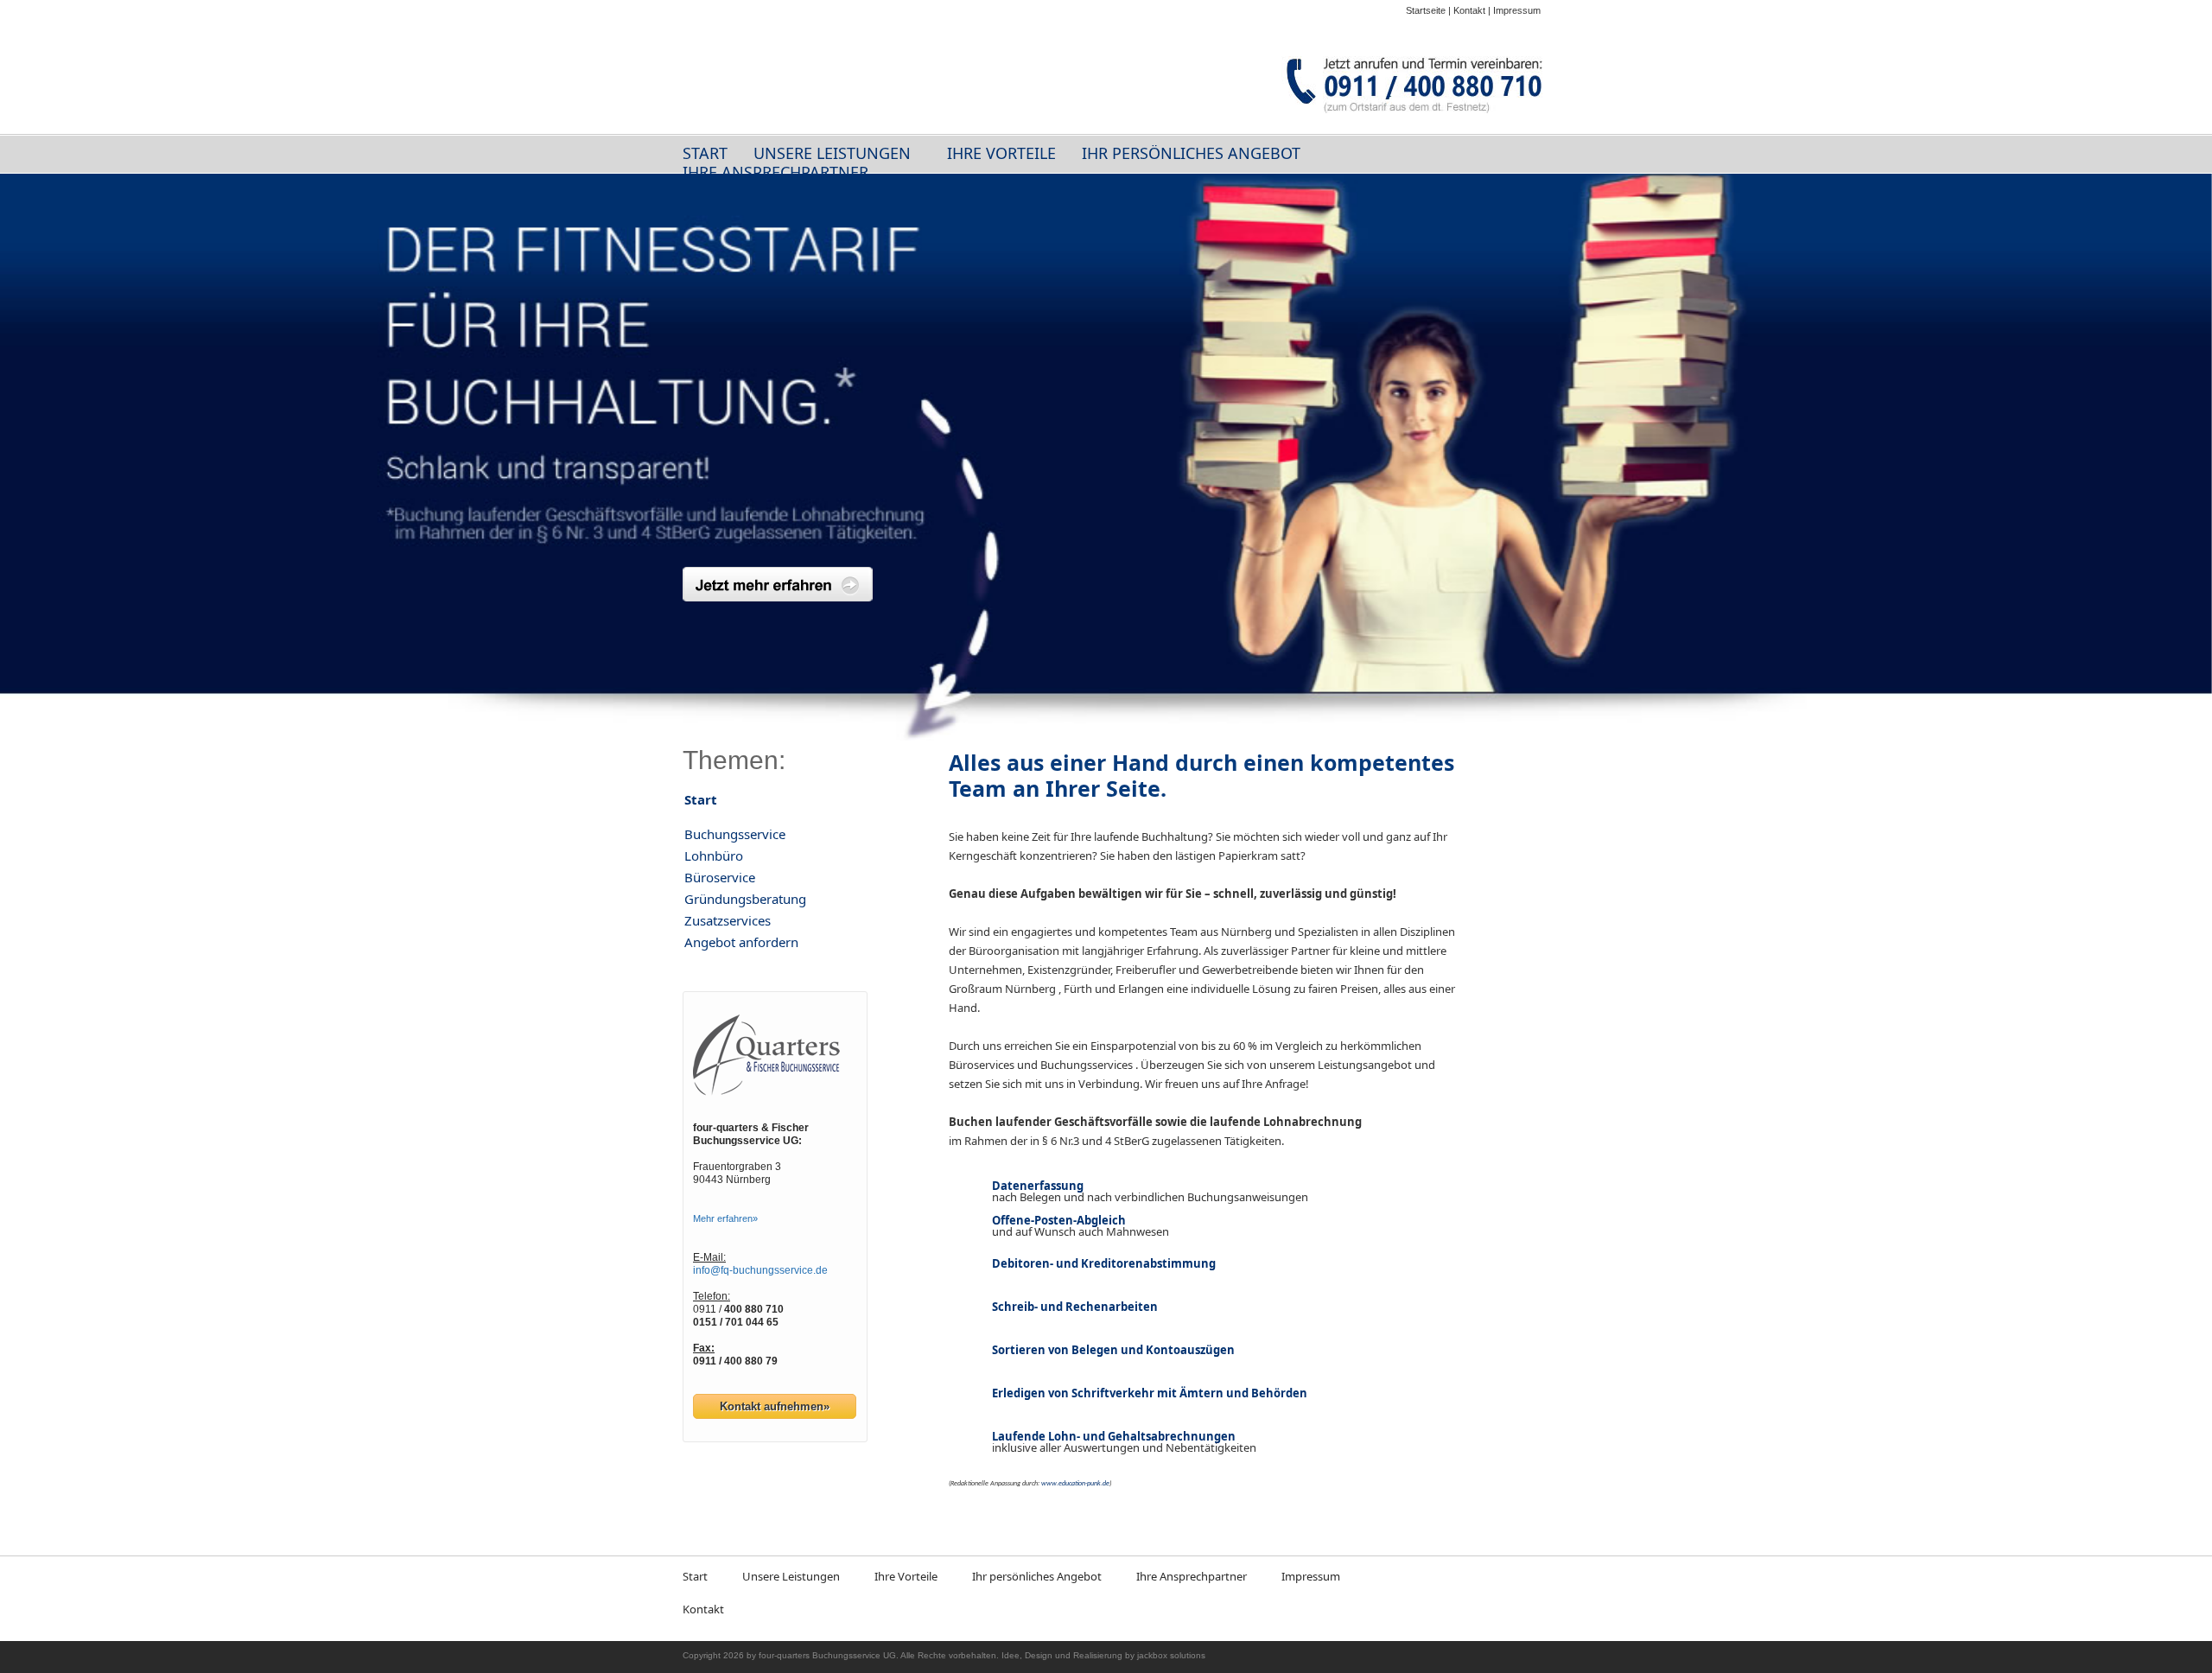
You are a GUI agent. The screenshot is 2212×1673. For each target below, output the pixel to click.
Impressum (1517, 10)
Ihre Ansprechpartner (775, 172)
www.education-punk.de (1075, 1484)
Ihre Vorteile (1001, 153)
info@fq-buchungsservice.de (760, 1270)
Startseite (1426, 10)
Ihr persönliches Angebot (1191, 153)
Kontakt (1469, 10)
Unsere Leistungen (832, 153)
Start (705, 153)
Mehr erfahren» (725, 1218)
